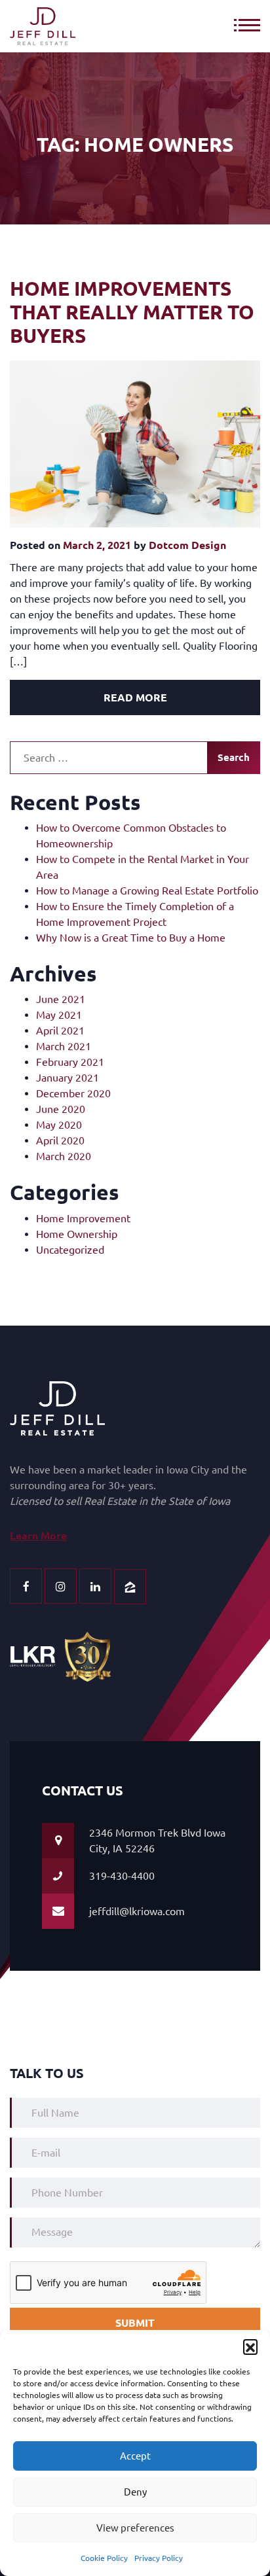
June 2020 (61, 1109)
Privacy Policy (159, 2558)
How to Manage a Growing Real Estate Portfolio (147, 891)
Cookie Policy (104, 2558)
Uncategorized (70, 1250)
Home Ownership (77, 1234)
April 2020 (60, 1140)
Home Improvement (83, 1218)
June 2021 (61, 999)
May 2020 (59, 1125)
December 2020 (73, 1093)
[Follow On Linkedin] (95, 1586)
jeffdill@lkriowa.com (137, 1911)
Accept (135, 2456)
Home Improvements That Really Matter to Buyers (132, 312)
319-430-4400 (122, 1876)
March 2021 (64, 1046)
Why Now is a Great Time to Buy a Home (131, 938)
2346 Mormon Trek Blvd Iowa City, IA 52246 (157, 1841)
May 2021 (59, 1015)
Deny (135, 2492)
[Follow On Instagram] (61, 1586)
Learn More (38, 1536)
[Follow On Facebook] (26, 1586)
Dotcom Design (187, 545)
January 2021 (67, 1078)
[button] (250, 2346)
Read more (135, 697)
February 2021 (70, 1062)
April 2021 (60, 1031)
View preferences (135, 2528)
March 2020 (64, 1156)
